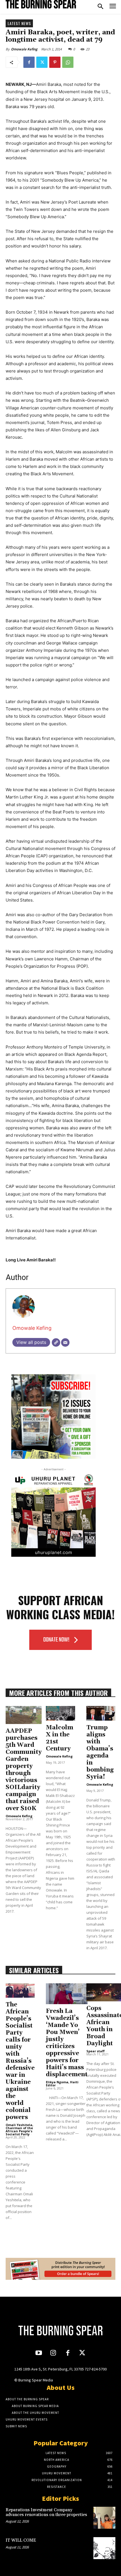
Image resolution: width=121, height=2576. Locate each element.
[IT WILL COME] (104, 2548)
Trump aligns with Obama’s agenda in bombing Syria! (100, 1752)
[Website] (56, 1342)
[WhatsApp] (68, 62)
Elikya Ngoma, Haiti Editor (62, 2084)
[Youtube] (39, 2353)
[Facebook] (29, 62)
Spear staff (96, 2051)
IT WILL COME (21, 2540)
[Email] (65, 1342)
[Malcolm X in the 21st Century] (60, 1713)
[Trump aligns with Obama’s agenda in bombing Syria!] (101, 1713)
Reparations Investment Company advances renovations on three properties (46, 2512)
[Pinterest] (55, 62)
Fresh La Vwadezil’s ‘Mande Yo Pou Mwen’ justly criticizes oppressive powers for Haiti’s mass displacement (67, 2043)
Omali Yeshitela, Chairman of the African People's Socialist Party (19, 2129)
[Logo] (41, 4)
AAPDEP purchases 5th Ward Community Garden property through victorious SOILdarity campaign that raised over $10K (24, 1770)
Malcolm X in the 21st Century (60, 1738)
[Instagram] (53, 2353)
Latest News (19, 23)
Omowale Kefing (24, 49)
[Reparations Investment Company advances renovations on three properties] (104, 2518)
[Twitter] (42, 62)
